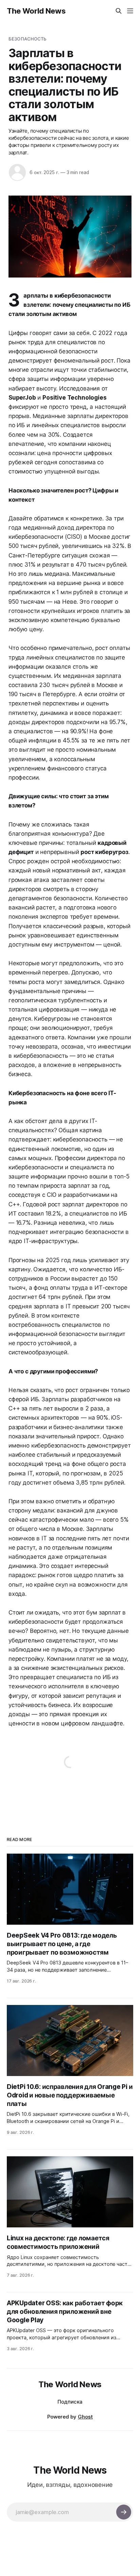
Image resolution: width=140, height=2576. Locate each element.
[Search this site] (119, 11)
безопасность (28, 39)
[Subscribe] (124, 2512)
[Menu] (130, 11)
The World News (36, 11)
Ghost (85, 2417)
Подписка (70, 2402)
